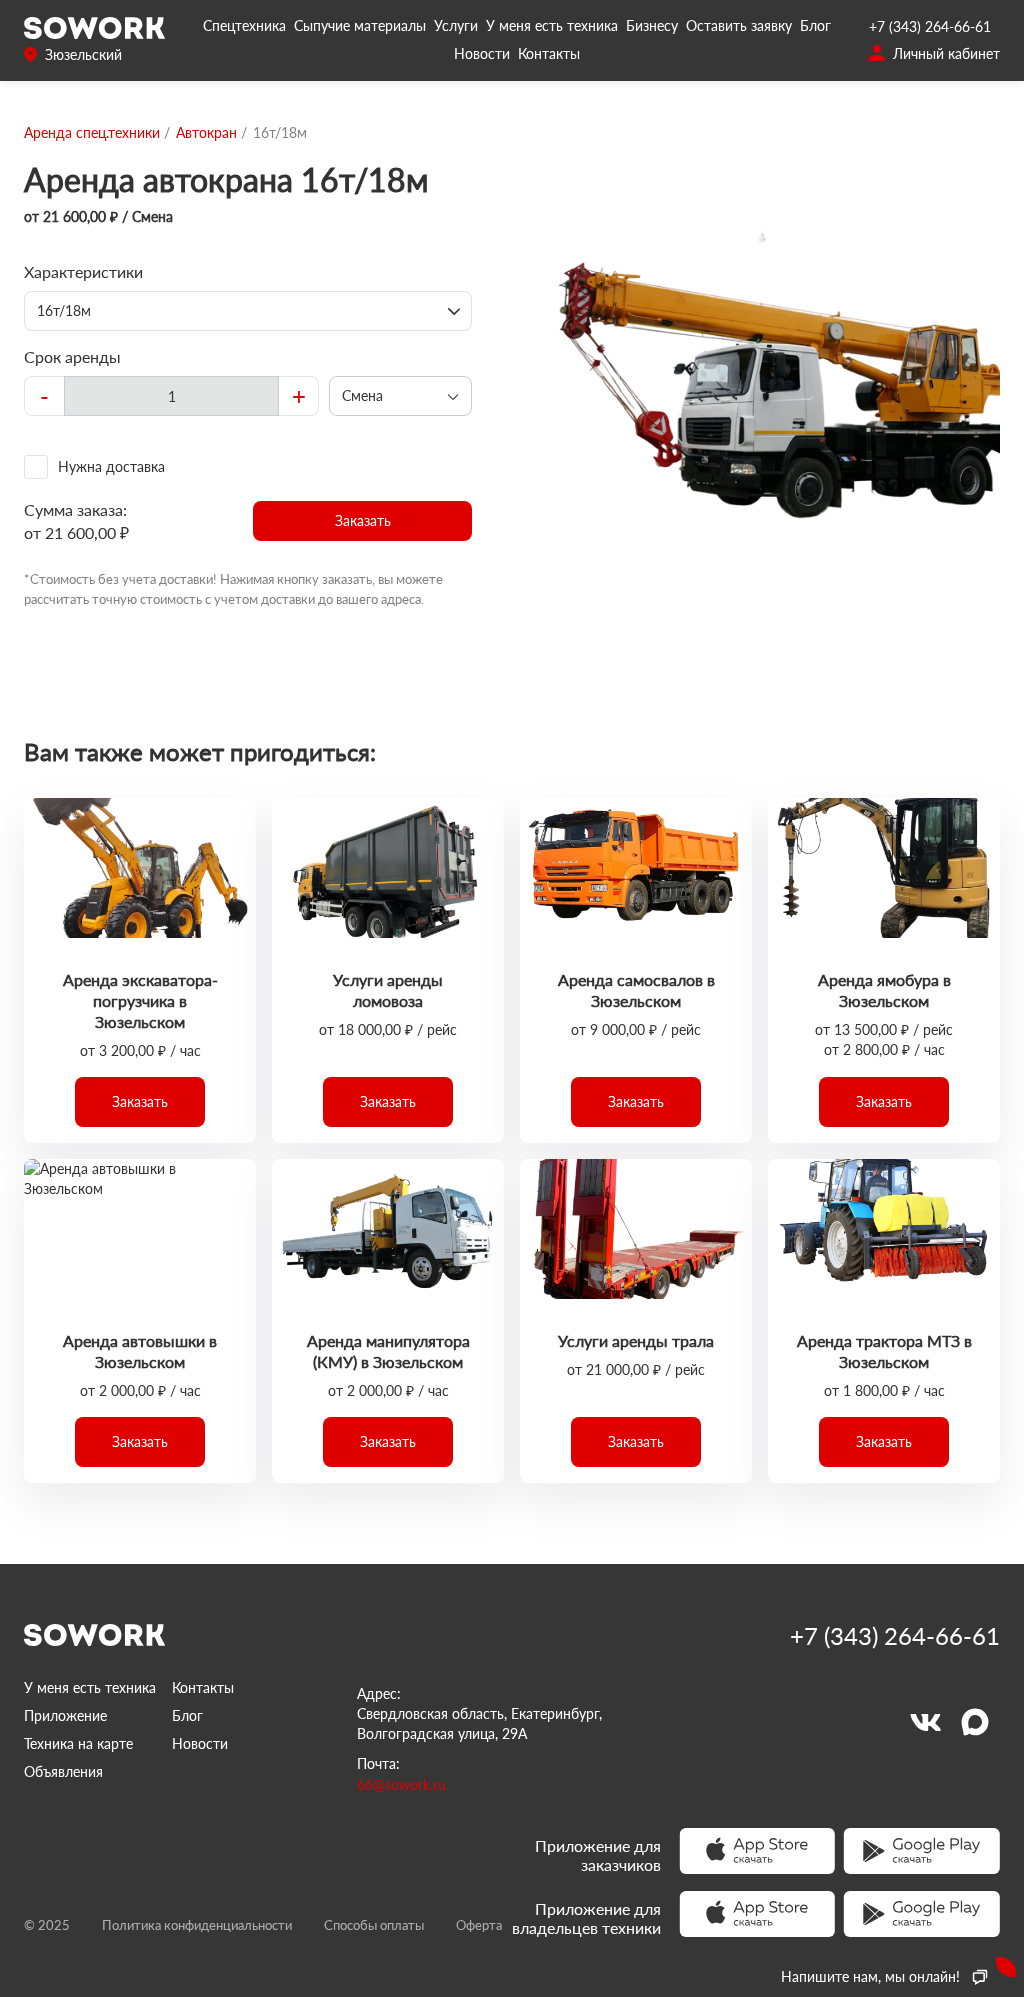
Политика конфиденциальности (197, 1925)
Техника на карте (78, 1743)
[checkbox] (248, 467)
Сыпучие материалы (360, 25)
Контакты (549, 53)
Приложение (65, 1715)
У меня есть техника (552, 25)
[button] (362, 521)
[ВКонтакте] (925, 1722)
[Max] (975, 1722)
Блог (815, 25)
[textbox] (171, 396)
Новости (482, 53)
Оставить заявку (739, 25)
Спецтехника (244, 25)
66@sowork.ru (401, 1784)
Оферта (479, 1925)
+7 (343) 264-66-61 (930, 26)
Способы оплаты (374, 1925)
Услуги (456, 25)
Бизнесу (652, 25)
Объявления (63, 1771)
